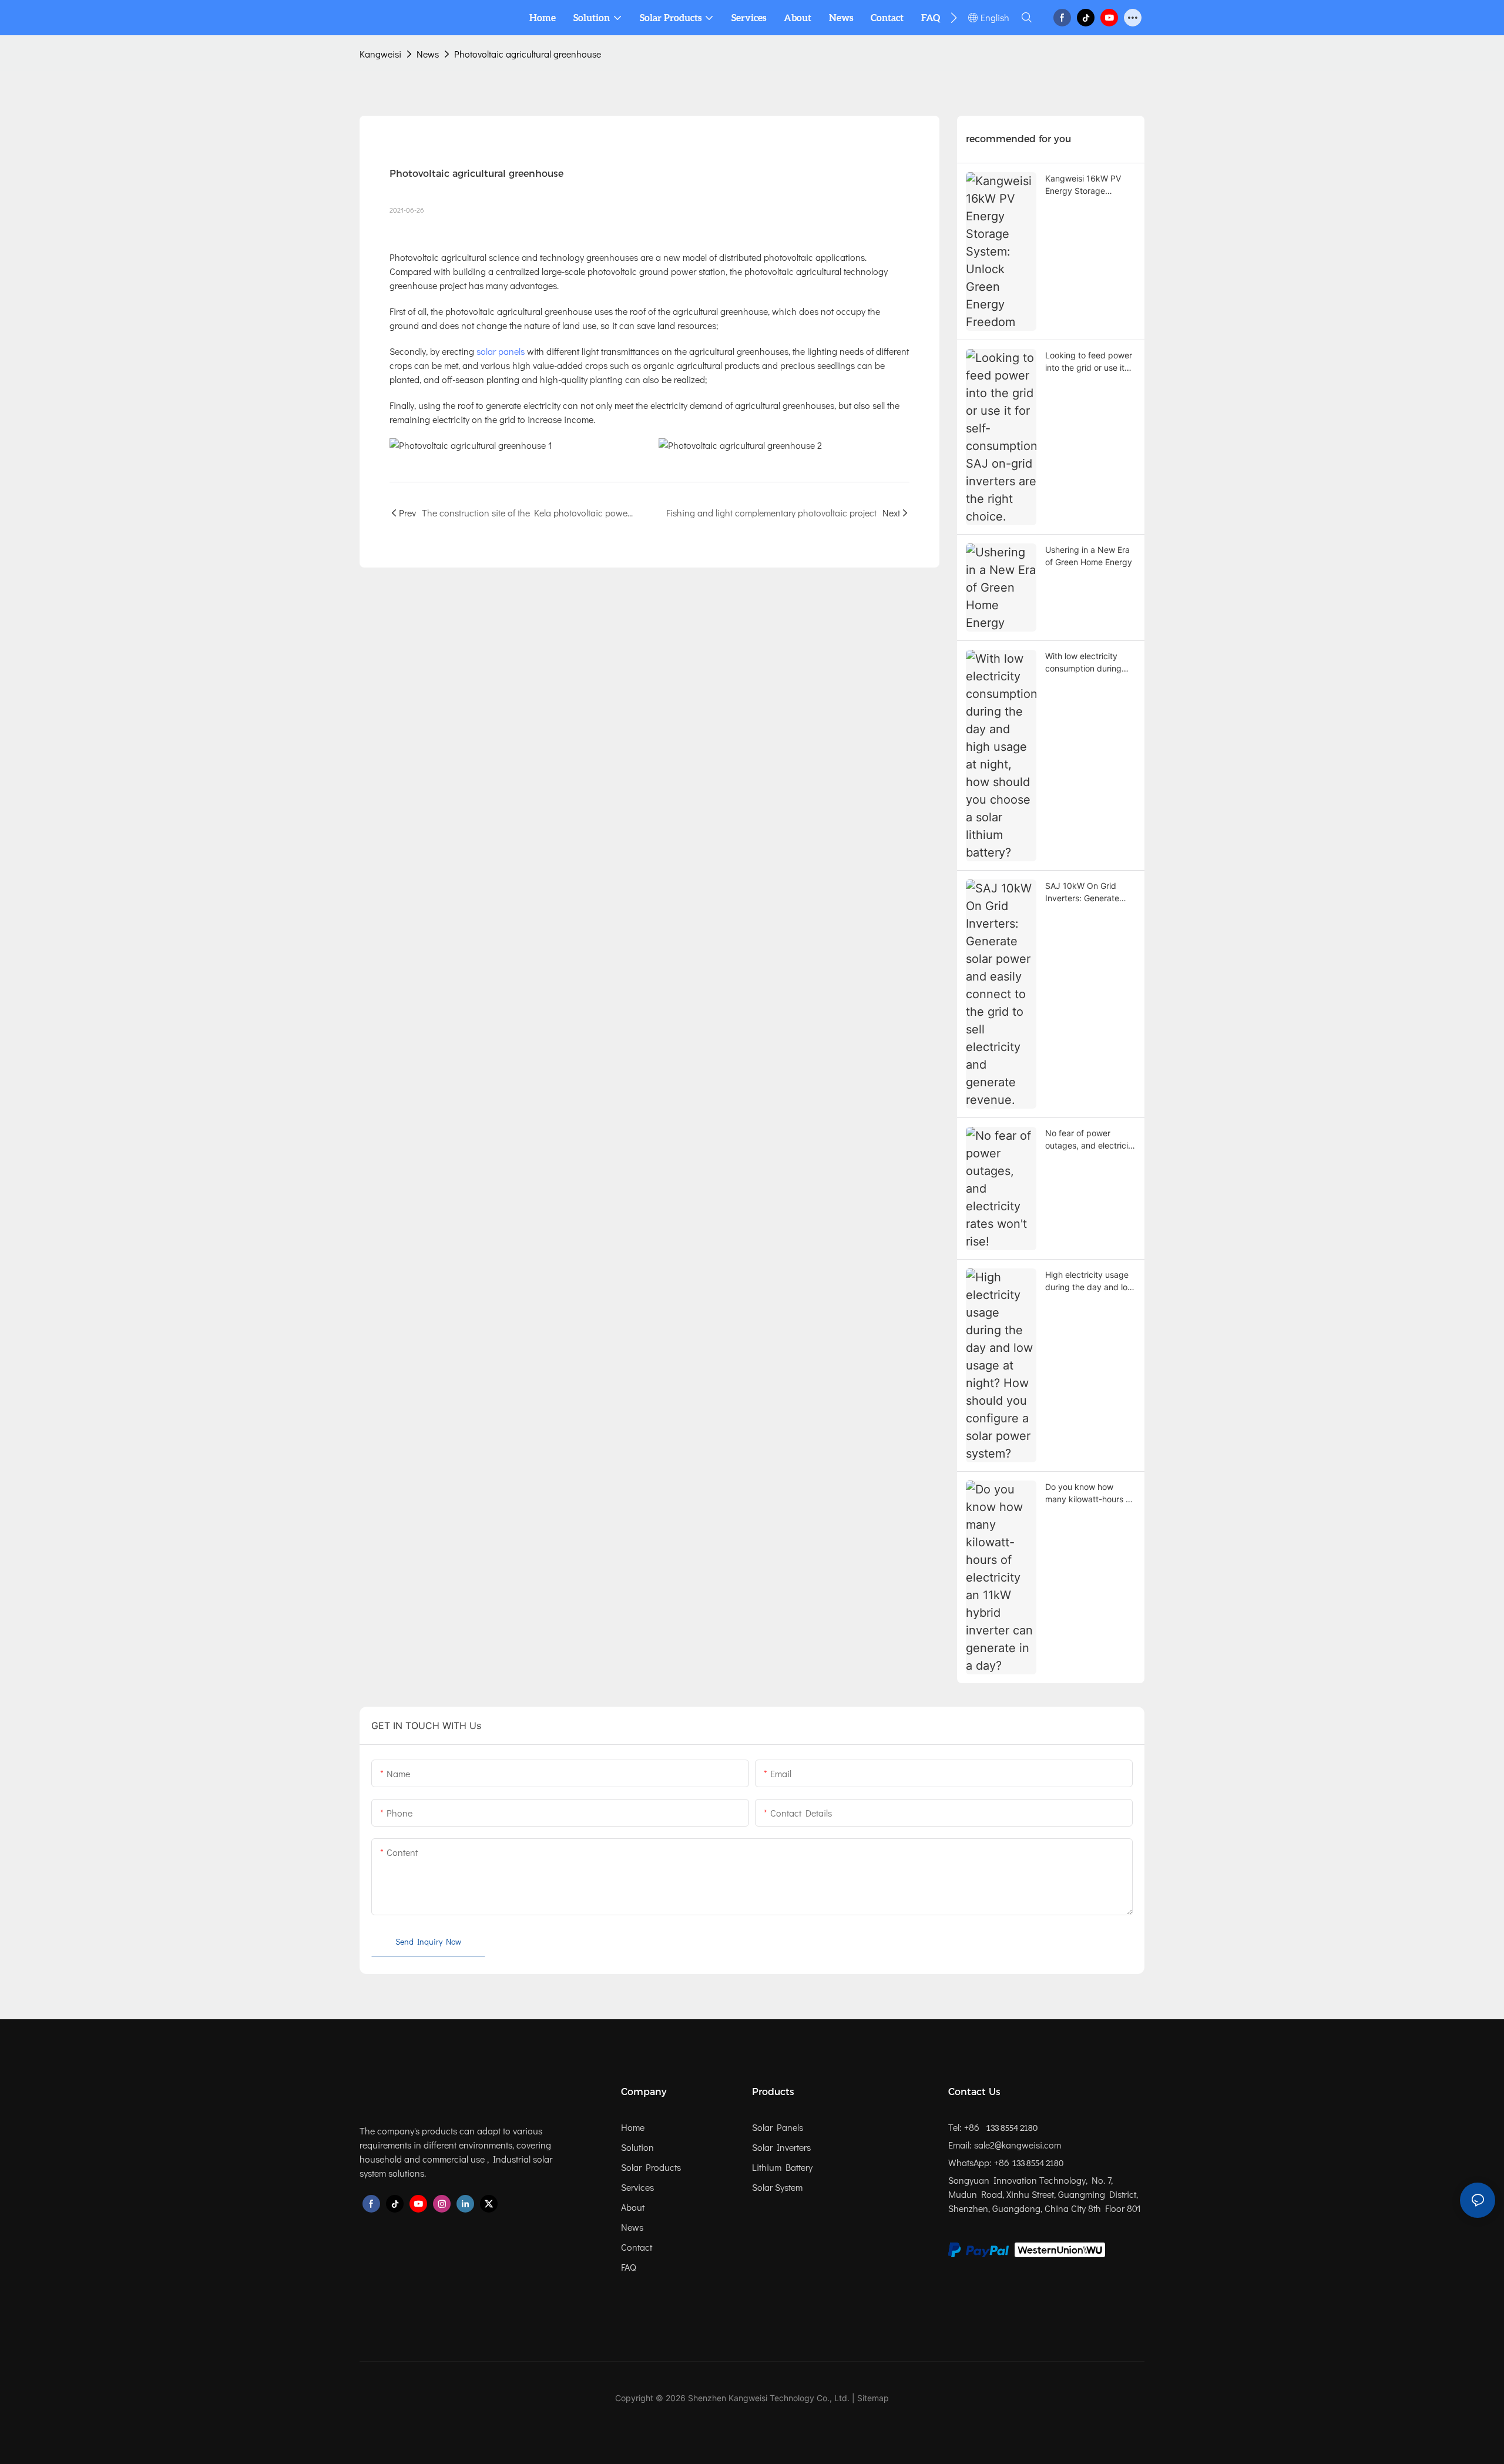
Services (637, 2187)
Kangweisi (380, 54)
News (428, 54)
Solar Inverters (781, 2147)
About (633, 2207)
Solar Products (651, 2167)
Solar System (777, 2187)
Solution (637, 2147)
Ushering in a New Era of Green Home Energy (1089, 556)
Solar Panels (778, 2127)
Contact (637, 2247)
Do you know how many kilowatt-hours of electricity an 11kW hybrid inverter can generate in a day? (1089, 1493)
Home (633, 2127)
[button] (954, 18)
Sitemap (873, 2398)
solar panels (499, 351)
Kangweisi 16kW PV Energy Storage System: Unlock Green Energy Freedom (1088, 185)
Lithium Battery (782, 2167)
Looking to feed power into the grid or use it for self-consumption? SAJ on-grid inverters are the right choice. (1089, 362)
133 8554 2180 (1011, 2128)
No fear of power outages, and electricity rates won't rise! (1090, 1140)
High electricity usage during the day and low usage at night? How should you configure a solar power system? (1090, 1281)
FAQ (629, 2267)
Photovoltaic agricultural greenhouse (528, 54)
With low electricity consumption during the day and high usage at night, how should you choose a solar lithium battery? (1085, 663)
